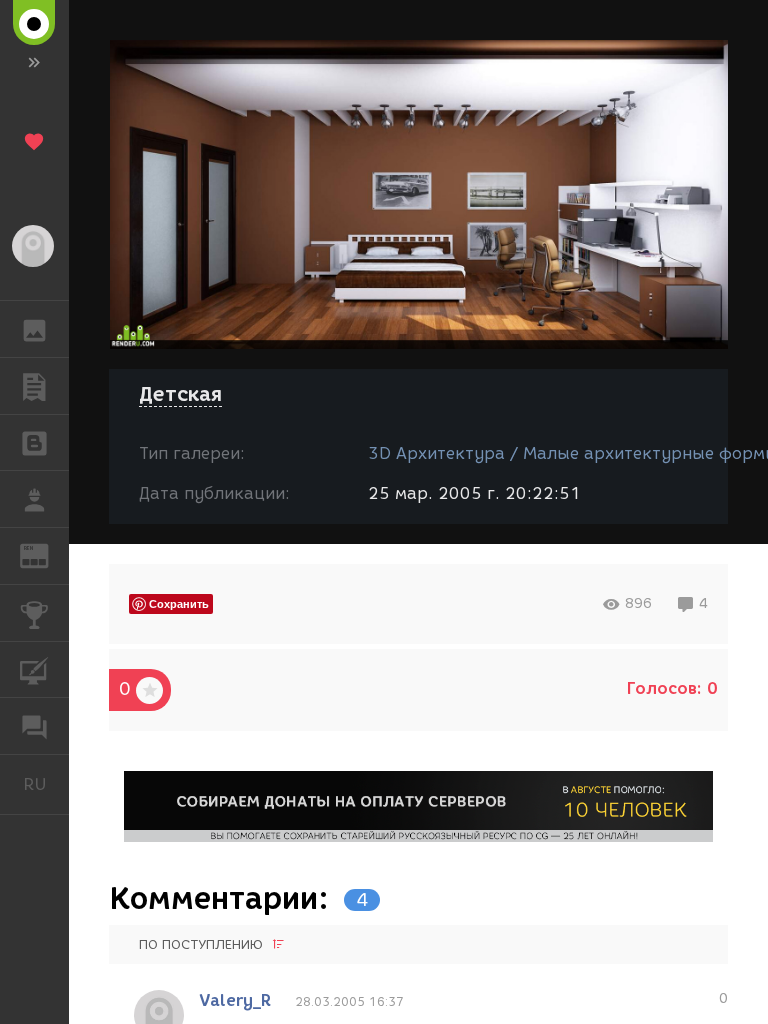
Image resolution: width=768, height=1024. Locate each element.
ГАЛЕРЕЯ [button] (34, 329)
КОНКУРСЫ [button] (34, 613)
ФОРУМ (34, 726)
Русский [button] (46, 784)
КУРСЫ (34, 670)
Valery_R (235, 1000)
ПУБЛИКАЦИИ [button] (34, 386)
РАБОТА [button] (34, 499)
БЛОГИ (34, 443)
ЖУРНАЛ (46, 554)
